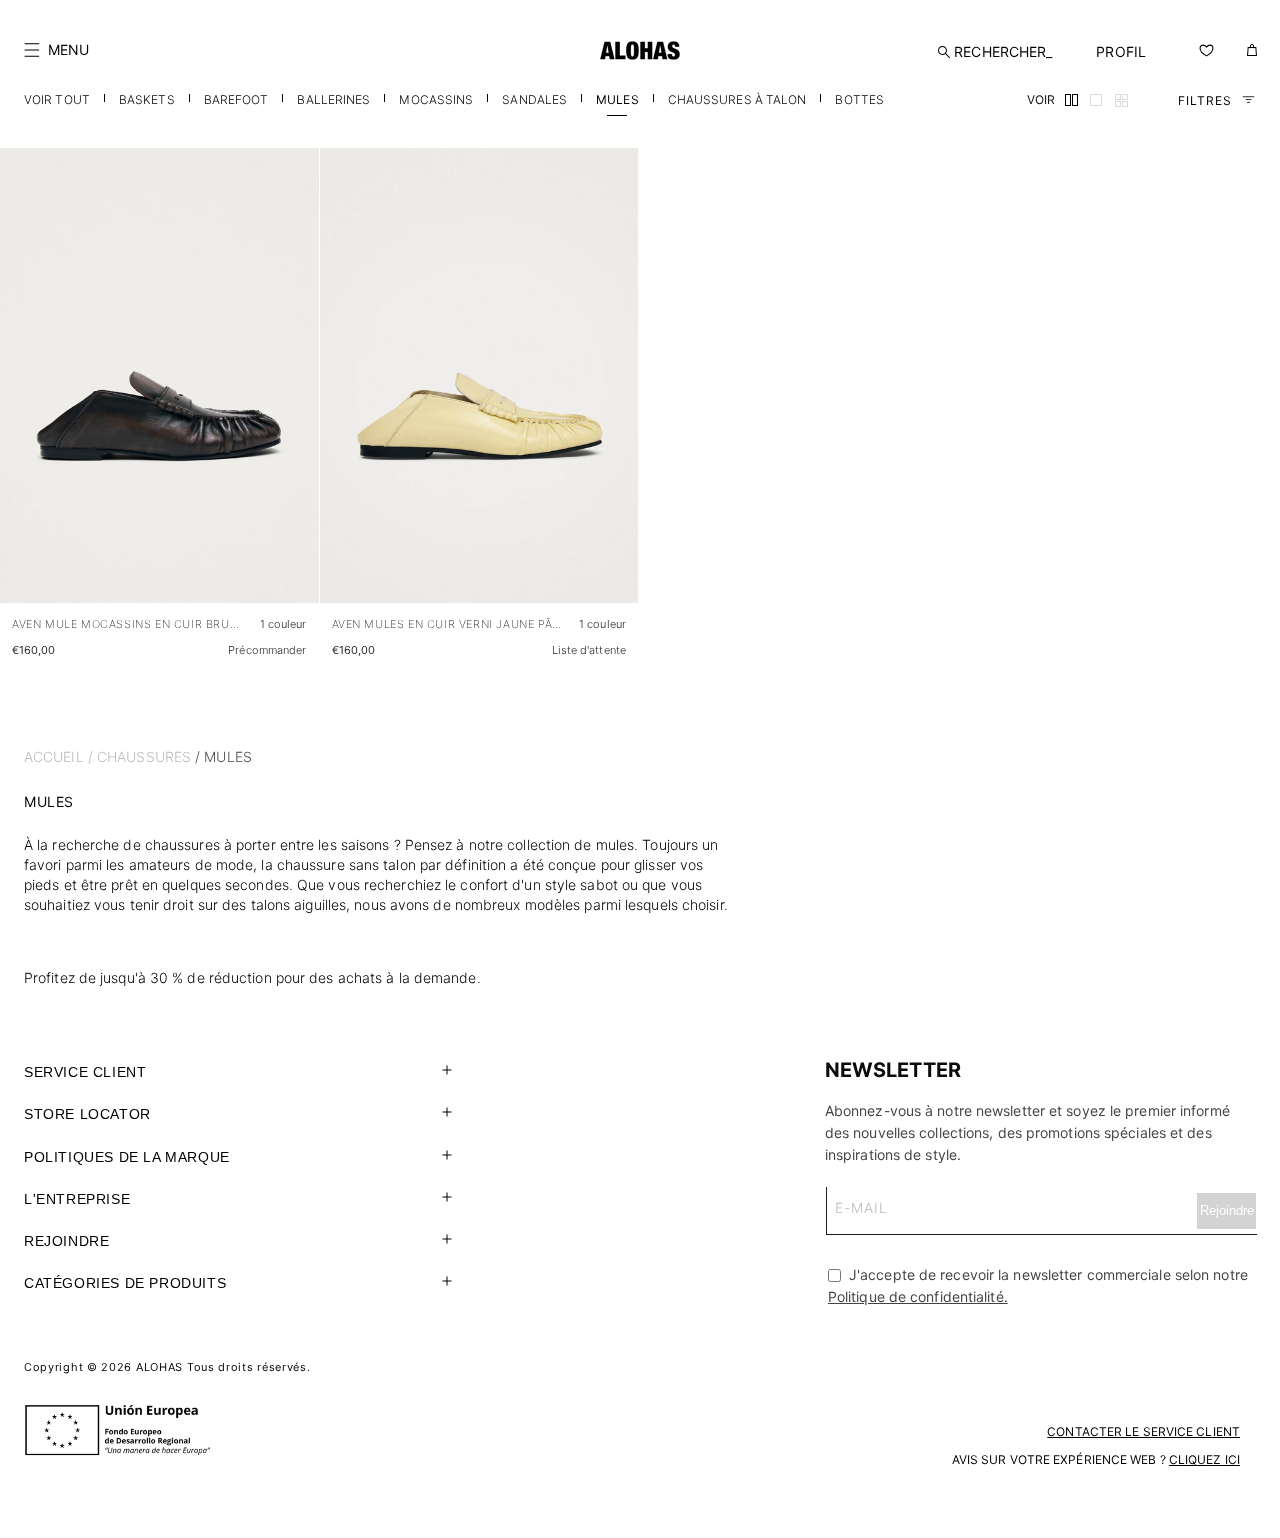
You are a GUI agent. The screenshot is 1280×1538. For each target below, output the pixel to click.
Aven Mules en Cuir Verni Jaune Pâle (448, 624)
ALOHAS (159, 1367)
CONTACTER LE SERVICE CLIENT (1143, 1431)
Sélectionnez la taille (240, 568)
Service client (85, 1072)
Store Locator (87, 1114)
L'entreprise (77, 1199)
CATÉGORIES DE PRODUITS (125, 1283)
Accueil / (58, 756)
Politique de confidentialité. (918, 1296)
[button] (56, 50)
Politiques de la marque (127, 1157)
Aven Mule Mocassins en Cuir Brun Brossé (128, 624)
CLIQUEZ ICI (1204, 1459)
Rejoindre (66, 1241)
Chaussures (144, 756)
